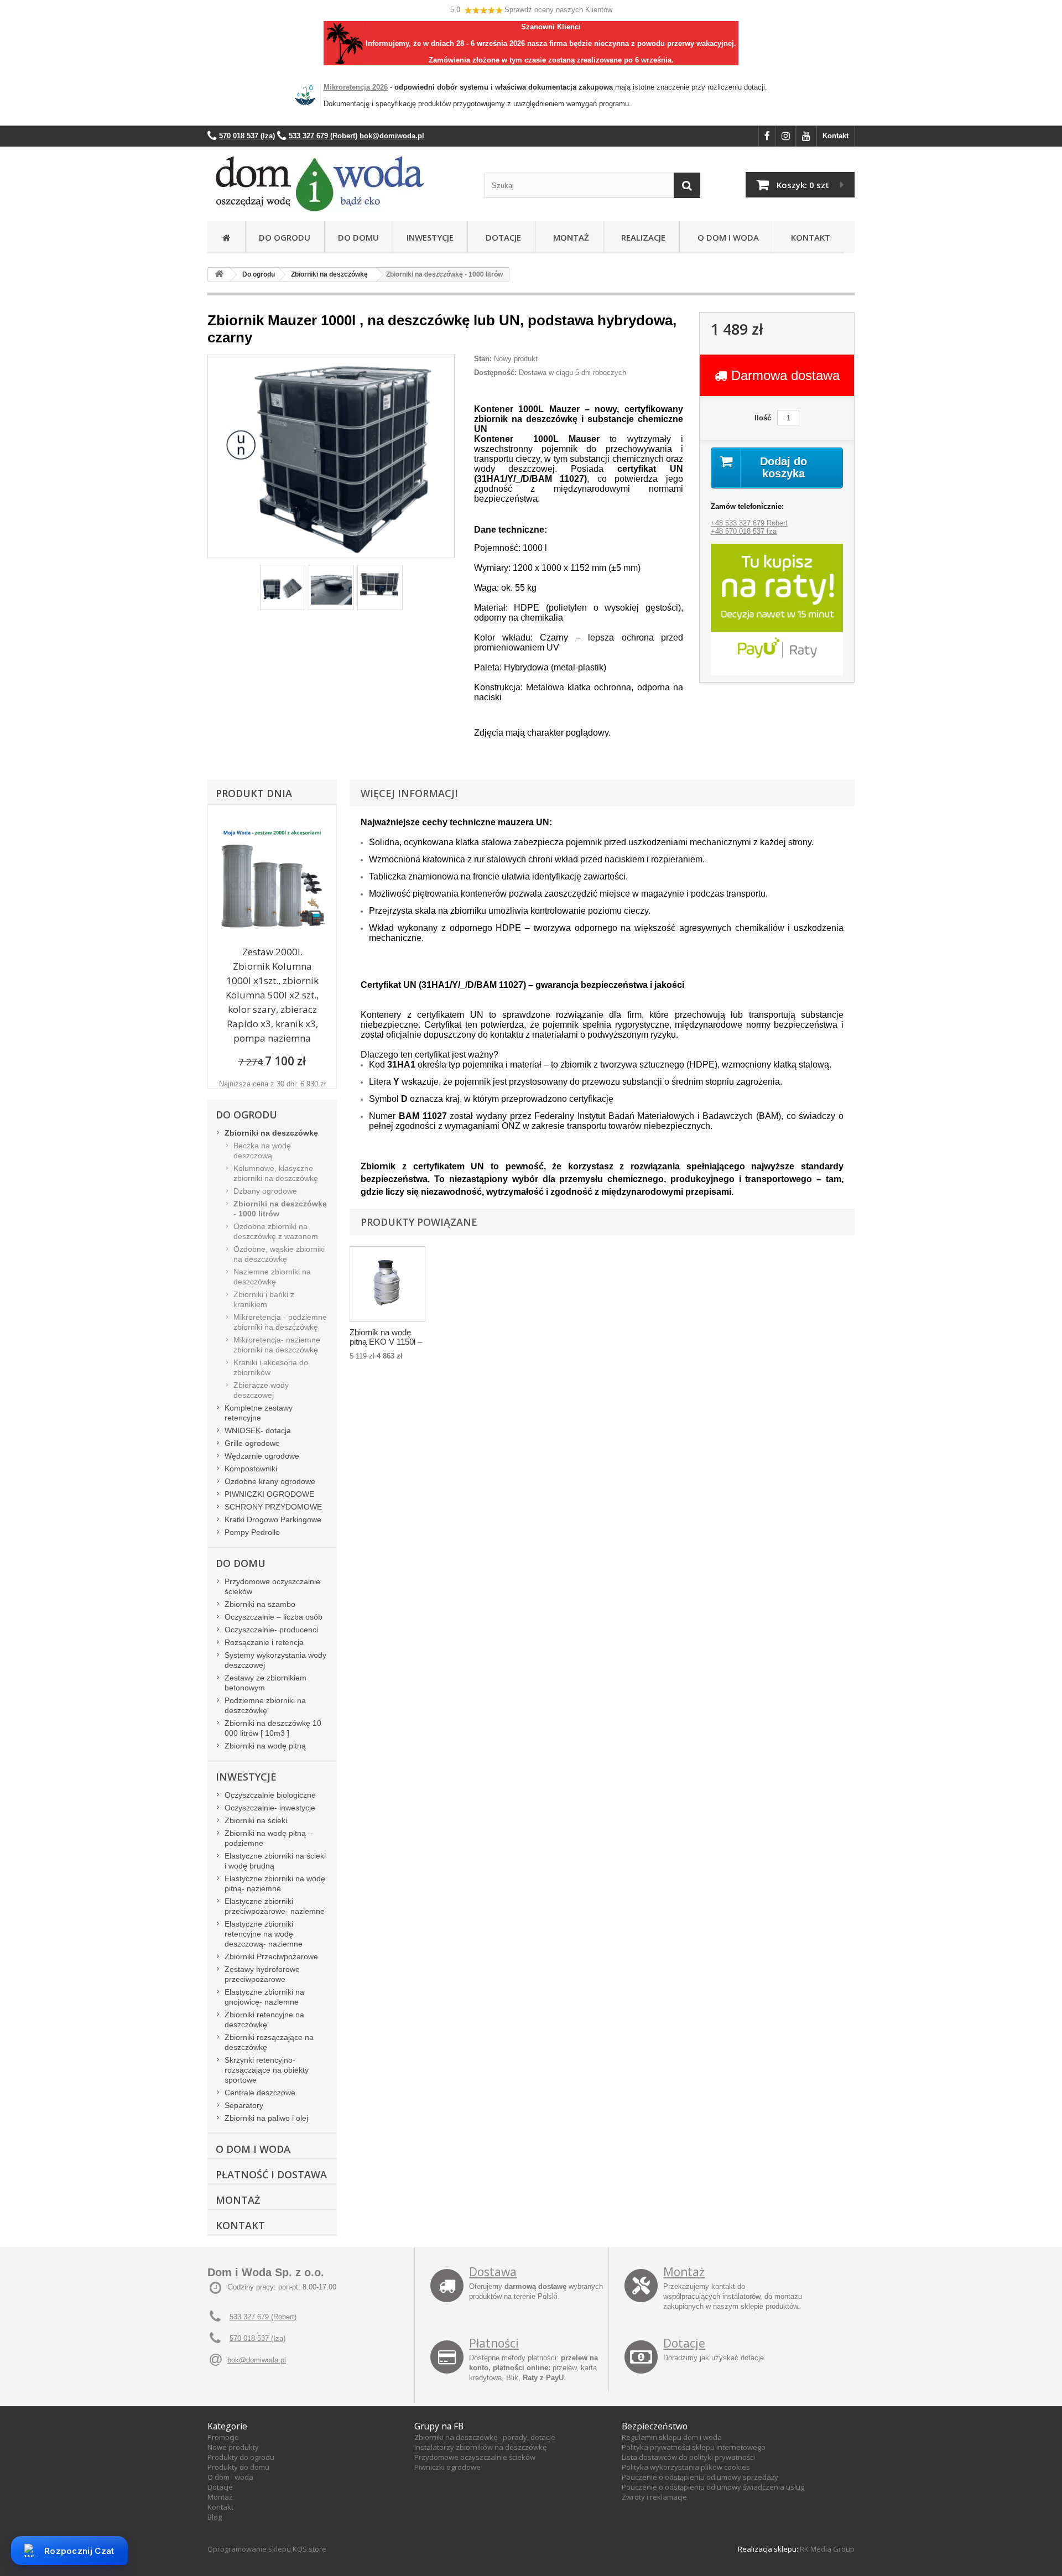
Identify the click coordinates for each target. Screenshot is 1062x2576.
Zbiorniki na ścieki (256, 1820)
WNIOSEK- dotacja (258, 1430)
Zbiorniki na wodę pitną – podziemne (269, 1838)
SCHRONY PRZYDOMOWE (273, 1507)
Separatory (244, 2105)
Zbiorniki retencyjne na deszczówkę (264, 2020)
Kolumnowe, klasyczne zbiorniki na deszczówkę (276, 1173)
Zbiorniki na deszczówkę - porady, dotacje (485, 2437)
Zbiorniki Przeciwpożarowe (271, 1956)
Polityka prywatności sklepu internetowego (694, 2447)
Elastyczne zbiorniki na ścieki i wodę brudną (275, 1861)
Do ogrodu (285, 237)
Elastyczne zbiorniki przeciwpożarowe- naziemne (275, 1906)
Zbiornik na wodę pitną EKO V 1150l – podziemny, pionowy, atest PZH (387, 1338)
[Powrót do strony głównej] (219, 275)
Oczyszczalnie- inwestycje (270, 1808)
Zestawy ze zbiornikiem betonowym (265, 1683)
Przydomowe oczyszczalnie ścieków (272, 1586)
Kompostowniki (251, 1469)
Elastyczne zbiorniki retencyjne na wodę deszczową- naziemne (264, 1934)
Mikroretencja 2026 (356, 87)
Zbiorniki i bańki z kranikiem (264, 1299)
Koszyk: (803, 185)
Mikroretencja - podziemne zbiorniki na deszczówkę (280, 1322)
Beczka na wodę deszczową (262, 1151)
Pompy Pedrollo (252, 1532)
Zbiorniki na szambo (260, 1604)
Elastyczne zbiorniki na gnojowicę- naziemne (264, 1997)
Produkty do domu (238, 2467)
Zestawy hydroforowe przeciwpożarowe (262, 1974)
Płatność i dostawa (271, 2174)
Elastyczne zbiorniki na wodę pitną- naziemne (275, 1883)
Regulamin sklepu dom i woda (672, 2437)
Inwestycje (430, 237)
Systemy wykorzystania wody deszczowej (275, 1660)
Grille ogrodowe (252, 1443)
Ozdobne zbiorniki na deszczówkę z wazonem (276, 1231)
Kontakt (835, 136)
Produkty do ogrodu (241, 2457)
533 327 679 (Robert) (263, 2317)
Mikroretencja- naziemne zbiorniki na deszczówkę (277, 1345)
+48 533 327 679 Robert (749, 523)
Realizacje (641, 237)
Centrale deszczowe (260, 2093)
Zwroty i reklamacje (654, 2497)
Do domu (358, 237)
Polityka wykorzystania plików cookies (686, 2467)
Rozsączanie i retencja (264, 1642)
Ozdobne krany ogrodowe (270, 1481)
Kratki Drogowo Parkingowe (273, 1519)
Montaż (569, 237)
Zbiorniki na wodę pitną (265, 1746)
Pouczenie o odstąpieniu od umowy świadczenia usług (713, 2487)
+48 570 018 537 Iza (744, 531)
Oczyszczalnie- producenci (271, 1630)
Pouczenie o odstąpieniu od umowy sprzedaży (700, 2477)
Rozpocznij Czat (79, 2551)
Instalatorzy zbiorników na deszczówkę (480, 2447)
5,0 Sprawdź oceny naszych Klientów (531, 10)
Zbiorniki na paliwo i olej (266, 2118)
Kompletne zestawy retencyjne (259, 1413)
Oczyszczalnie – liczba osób (274, 1617)
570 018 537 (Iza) (257, 2338)
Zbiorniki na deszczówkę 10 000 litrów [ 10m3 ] (273, 1728)
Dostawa (493, 2272)
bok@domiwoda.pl (257, 2360)
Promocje (223, 2437)
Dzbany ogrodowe (265, 1191)
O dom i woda (230, 2477)
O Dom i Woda (726, 237)
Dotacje (501, 237)
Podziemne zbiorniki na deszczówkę (265, 1705)
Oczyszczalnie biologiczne (270, 1795)
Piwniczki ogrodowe (447, 2467)
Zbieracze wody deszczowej (261, 1390)
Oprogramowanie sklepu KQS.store (267, 2549)
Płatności (494, 2343)
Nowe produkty (233, 2447)
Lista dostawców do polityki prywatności (688, 2457)
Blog (215, 2517)
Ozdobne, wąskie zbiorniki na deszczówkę (279, 1254)
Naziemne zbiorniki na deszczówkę (272, 1277)
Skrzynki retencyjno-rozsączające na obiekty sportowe (267, 2070)
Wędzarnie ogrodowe (262, 1456)
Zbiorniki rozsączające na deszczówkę (269, 2042)
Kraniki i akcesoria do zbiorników (271, 1367)
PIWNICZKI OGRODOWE (269, 1494)
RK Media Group (827, 2549)
